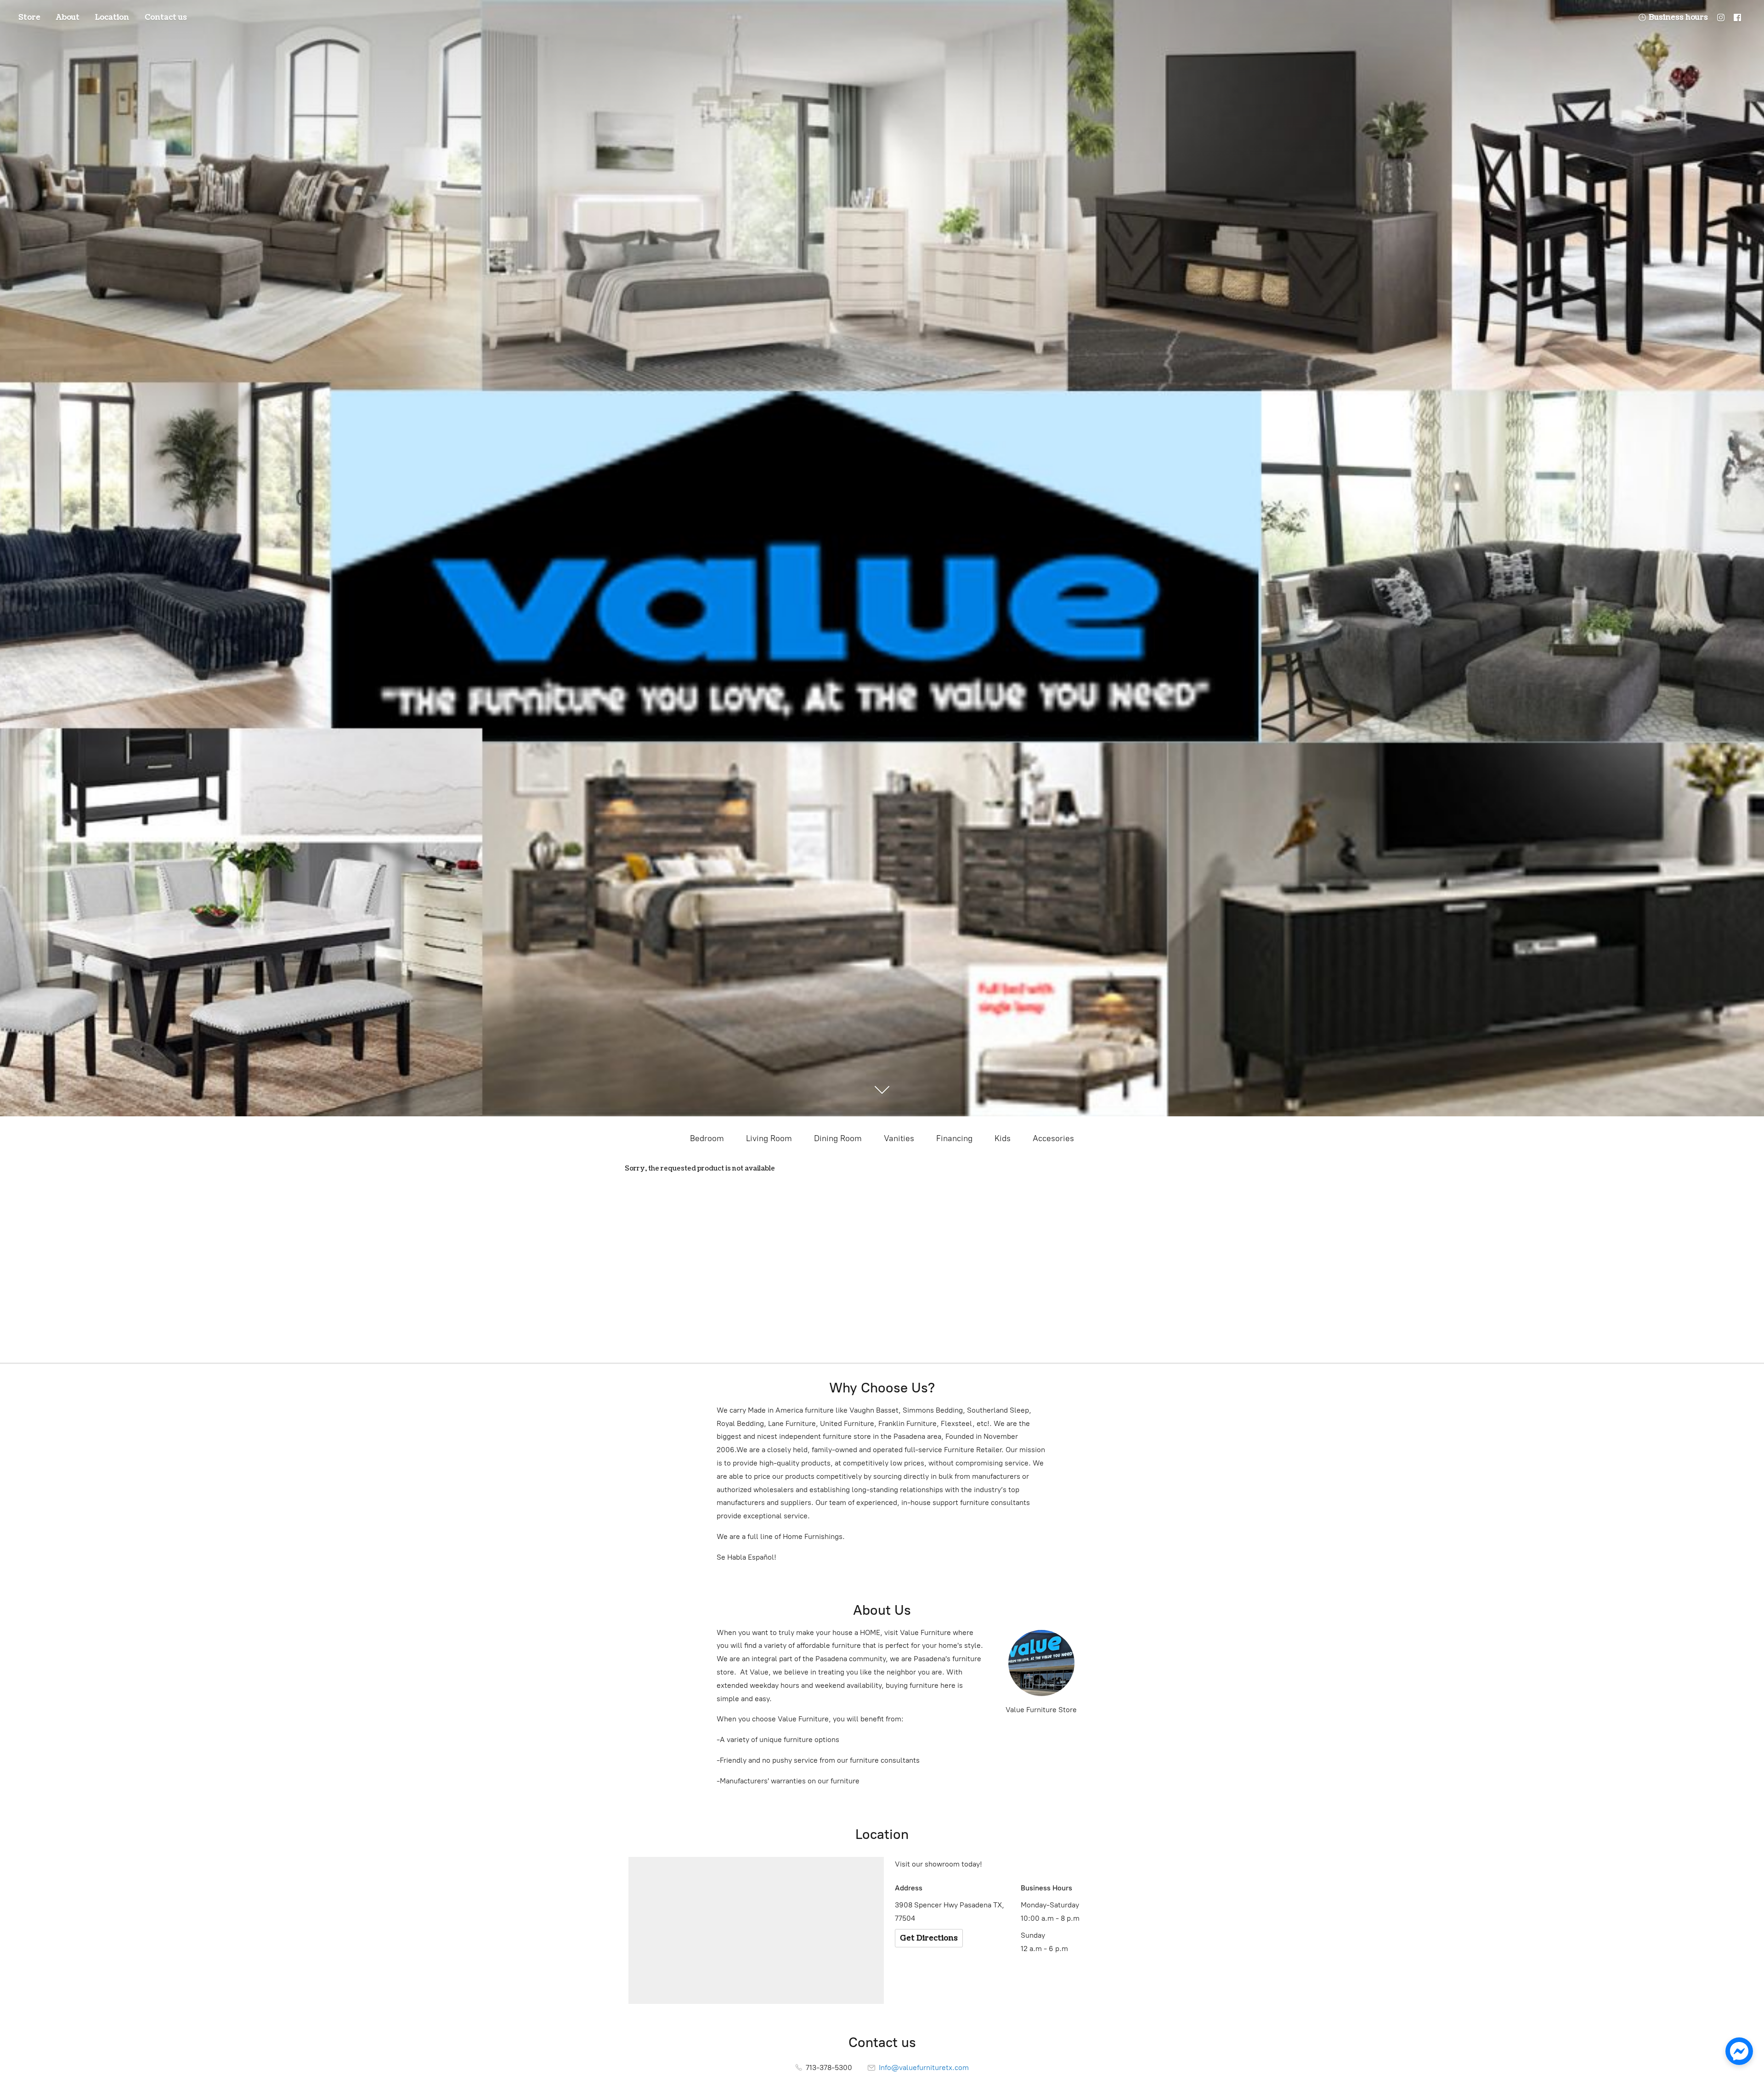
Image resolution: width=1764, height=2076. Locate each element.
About (68, 17)
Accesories (1053, 1138)
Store (29, 17)
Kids (1003, 1138)
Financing (954, 1138)
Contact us (166, 17)
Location (112, 17)
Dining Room (838, 1138)
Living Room (769, 1138)
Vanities (899, 1138)
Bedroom (707, 1138)
